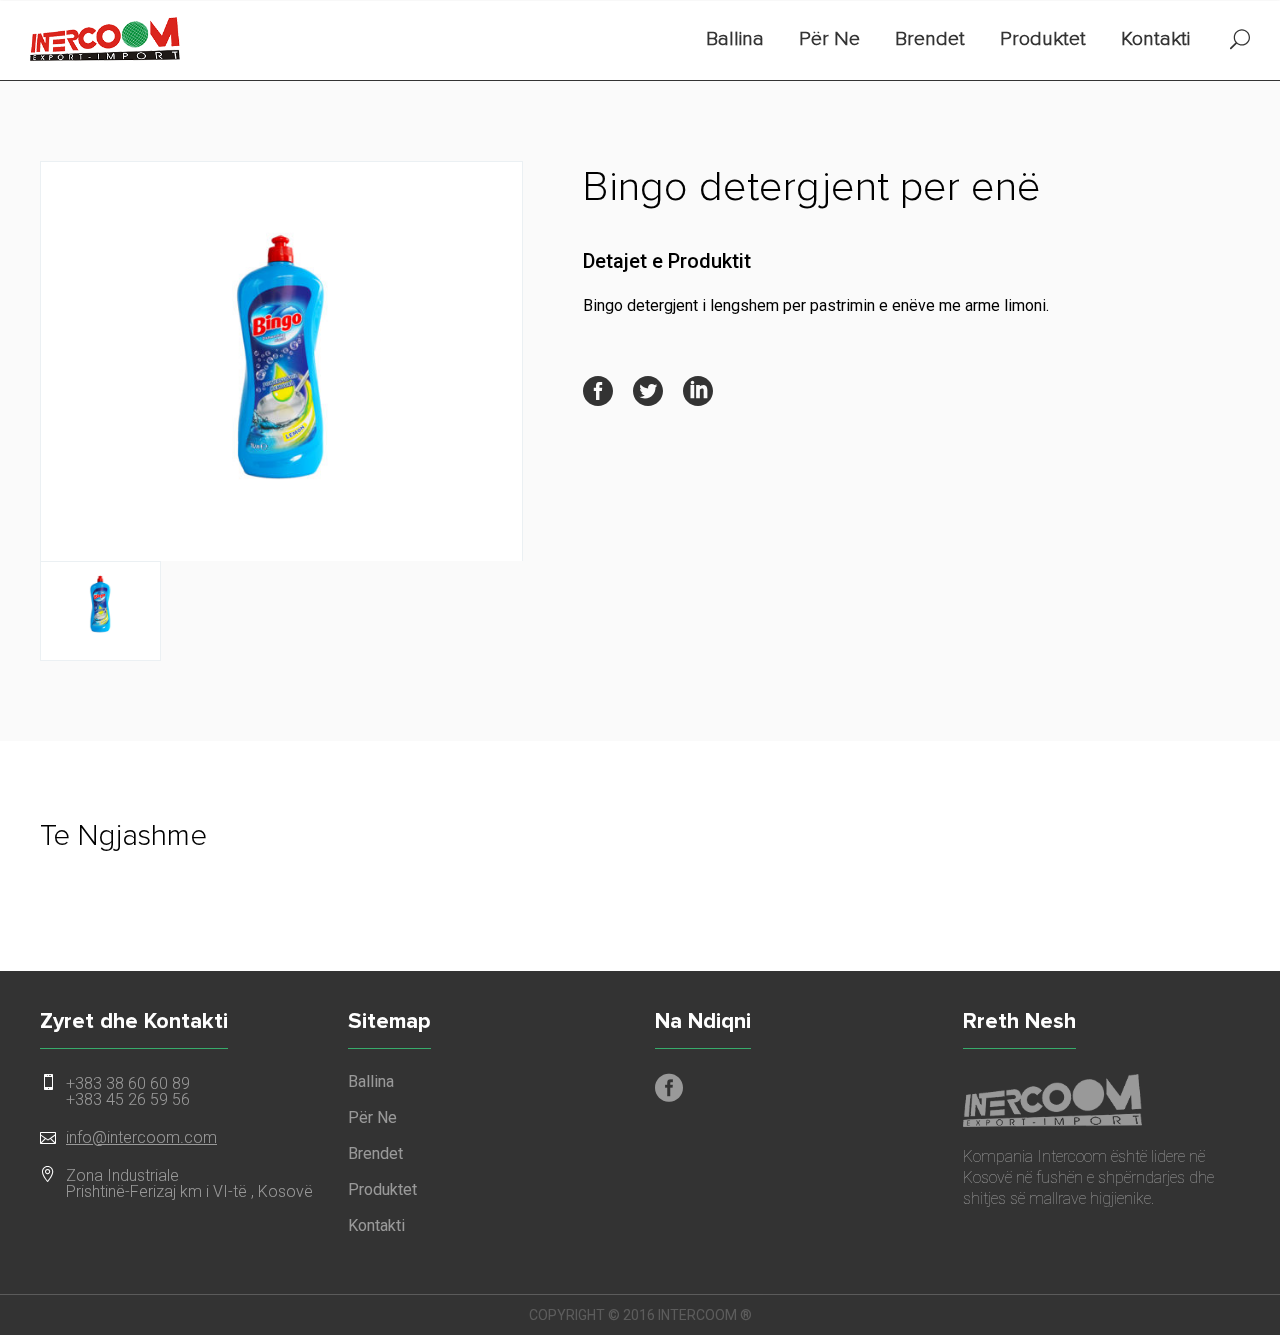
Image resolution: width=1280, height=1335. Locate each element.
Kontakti (1155, 39)
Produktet (1043, 39)
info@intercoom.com (141, 1137)
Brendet (930, 39)
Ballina (735, 39)
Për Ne (829, 39)
